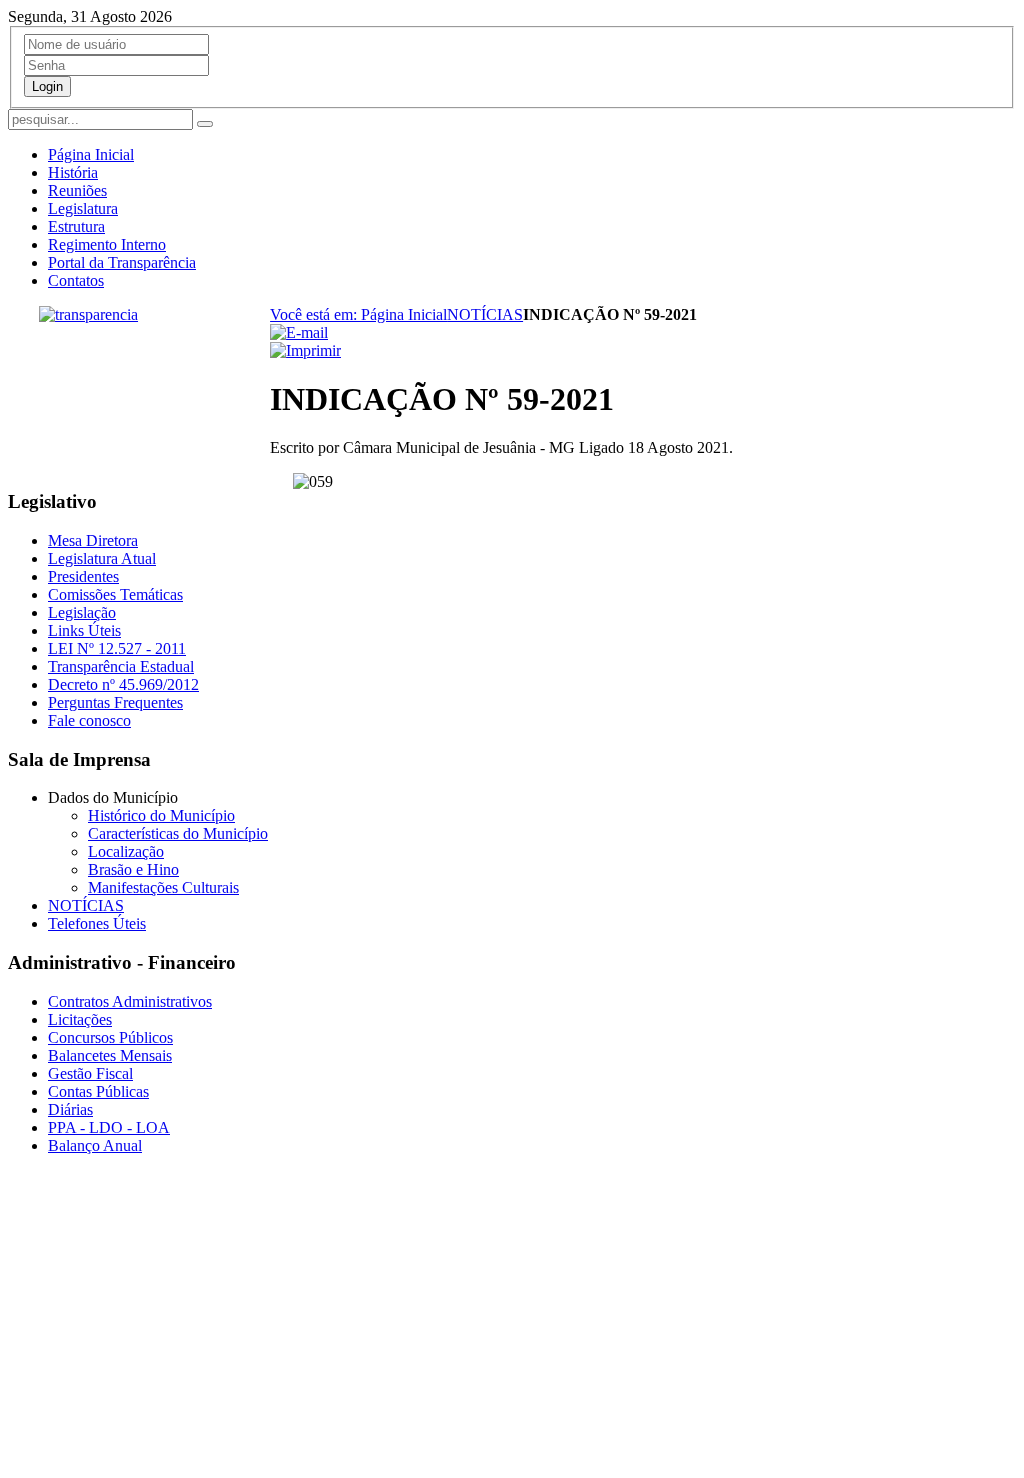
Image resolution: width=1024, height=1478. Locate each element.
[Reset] (205, 124)
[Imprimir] (305, 350)
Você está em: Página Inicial (358, 314)
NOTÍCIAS (485, 314)
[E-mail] (299, 332)
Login (47, 86)
